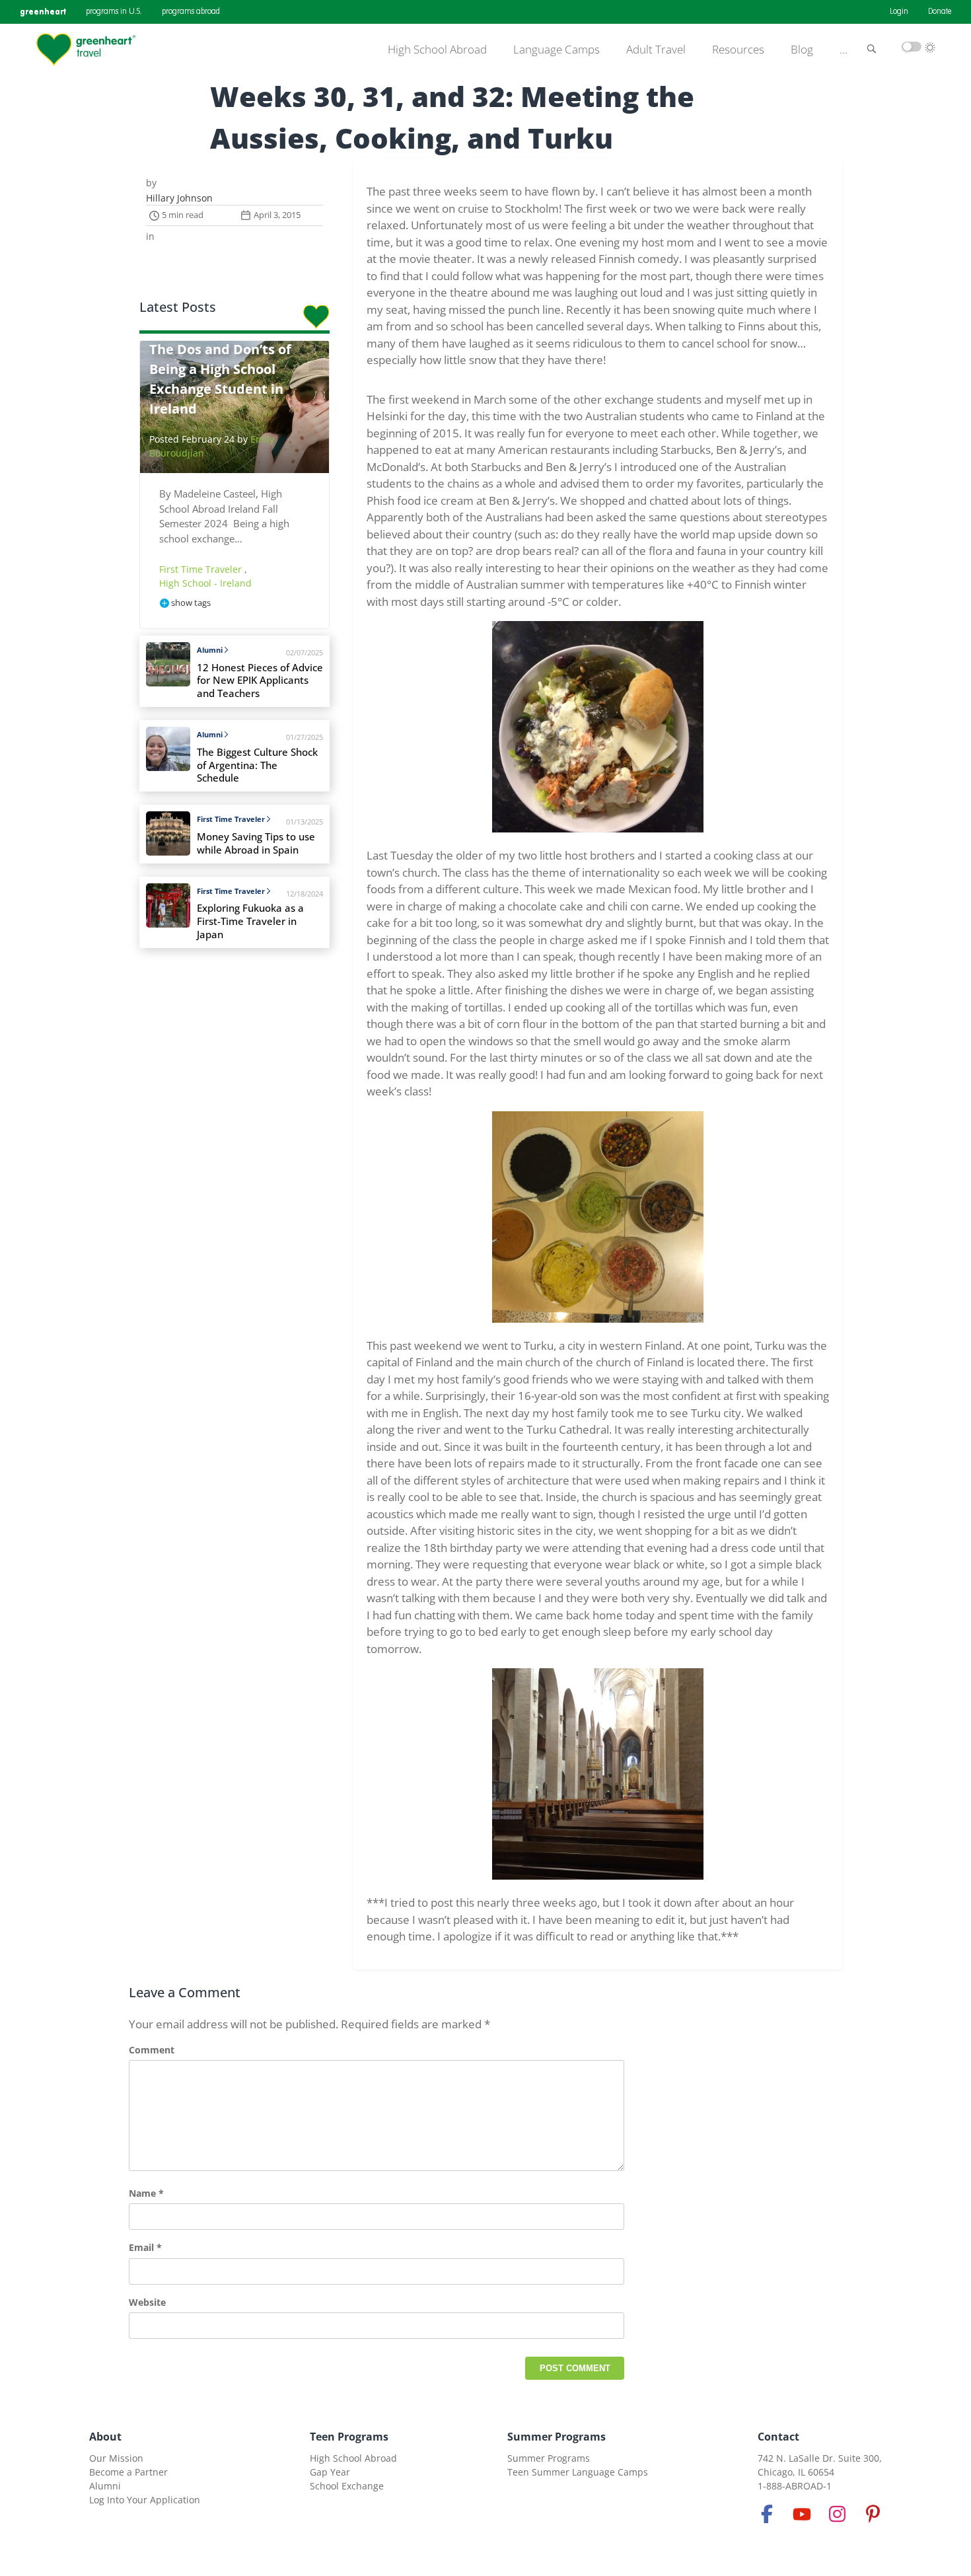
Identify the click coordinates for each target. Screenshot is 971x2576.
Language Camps (557, 50)
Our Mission (116, 2458)
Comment (152, 2050)
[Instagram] (838, 2514)
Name (146, 2193)
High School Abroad (437, 50)
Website (147, 2302)
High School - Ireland (205, 583)
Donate (940, 12)
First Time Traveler (202, 569)
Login (899, 12)
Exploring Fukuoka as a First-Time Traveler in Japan (250, 921)
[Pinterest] (873, 2514)
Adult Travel (656, 50)
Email (145, 2247)
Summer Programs (557, 2437)
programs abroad (191, 12)
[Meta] (767, 2514)
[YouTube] (802, 2514)
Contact (778, 2437)
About (105, 2437)
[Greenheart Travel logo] (86, 50)
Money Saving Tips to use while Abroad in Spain (256, 843)
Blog (802, 50)
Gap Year (330, 2472)
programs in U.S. (114, 12)
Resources (738, 50)
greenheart (43, 12)
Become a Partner (128, 2472)
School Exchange (347, 2486)
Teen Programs (349, 2437)
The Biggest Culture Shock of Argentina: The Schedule (257, 765)
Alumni (210, 650)
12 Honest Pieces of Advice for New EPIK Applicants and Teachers (260, 681)
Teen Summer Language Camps (578, 2472)
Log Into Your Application (145, 2500)
